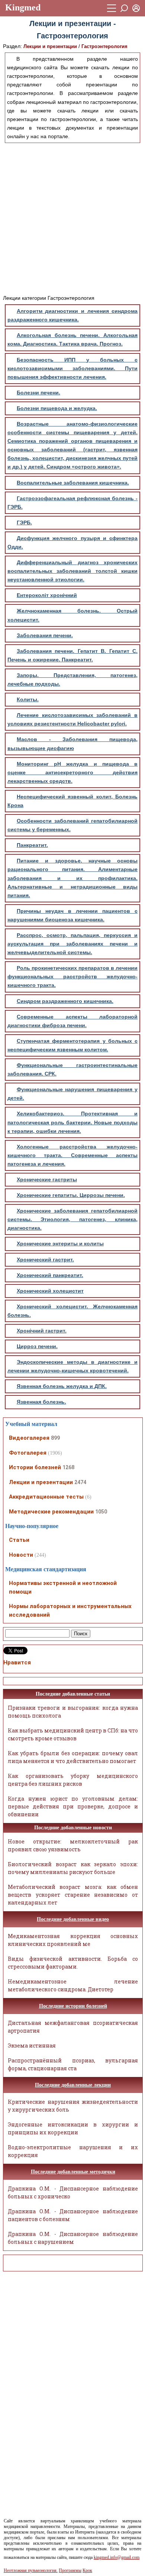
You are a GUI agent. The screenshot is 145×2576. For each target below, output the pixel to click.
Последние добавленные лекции (73, 2085)
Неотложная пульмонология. (31, 2570)
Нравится (17, 1662)
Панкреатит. (32, 845)
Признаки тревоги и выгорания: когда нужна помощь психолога (73, 1712)
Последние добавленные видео (73, 1919)
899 (55, 1438)
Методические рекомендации (51, 1512)
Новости (21, 1555)
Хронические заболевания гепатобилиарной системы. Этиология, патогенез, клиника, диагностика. (72, 1219)
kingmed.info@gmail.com (117, 2557)
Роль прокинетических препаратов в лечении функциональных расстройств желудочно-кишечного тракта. (72, 976)
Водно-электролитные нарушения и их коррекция (73, 2151)
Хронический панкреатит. (50, 1275)
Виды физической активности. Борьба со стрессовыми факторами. (73, 1963)
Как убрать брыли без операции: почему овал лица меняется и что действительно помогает (73, 1757)
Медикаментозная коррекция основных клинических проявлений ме (73, 1940)
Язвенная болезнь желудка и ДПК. (62, 1386)
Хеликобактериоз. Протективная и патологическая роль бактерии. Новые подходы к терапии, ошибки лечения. (72, 1122)
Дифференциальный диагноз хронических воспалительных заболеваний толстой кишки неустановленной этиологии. (72, 571)
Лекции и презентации (50, 46)
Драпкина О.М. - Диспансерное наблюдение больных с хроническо (73, 2192)
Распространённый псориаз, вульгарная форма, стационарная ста (73, 2064)
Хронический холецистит (50, 1291)
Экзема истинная (32, 2045)
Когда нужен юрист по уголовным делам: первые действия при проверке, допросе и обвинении (73, 1806)
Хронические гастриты (47, 1179)
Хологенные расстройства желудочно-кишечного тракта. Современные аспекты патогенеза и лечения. (72, 1155)
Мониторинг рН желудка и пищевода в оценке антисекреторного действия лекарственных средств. (72, 772)
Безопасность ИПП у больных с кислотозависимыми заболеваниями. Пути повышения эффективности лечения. (72, 368)
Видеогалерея (29, 1438)
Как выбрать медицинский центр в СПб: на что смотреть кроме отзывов (73, 1734)
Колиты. (28, 699)
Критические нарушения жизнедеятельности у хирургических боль (73, 2106)
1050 (101, 1512)
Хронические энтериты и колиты (60, 1243)
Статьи (19, 1540)
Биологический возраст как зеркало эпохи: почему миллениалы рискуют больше (73, 1868)
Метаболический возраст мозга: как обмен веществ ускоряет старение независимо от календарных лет (73, 1895)
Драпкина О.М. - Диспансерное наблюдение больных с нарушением (73, 2238)
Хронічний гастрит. (42, 1331)
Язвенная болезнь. (41, 1402)
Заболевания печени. (45, 635)
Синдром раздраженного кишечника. (65, 1001)
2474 (80, 1482)
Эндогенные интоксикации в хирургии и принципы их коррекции (73, 2128)
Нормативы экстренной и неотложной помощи (63, 1587)
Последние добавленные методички (73, 2172)
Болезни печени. (38, 393)
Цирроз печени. (37, 1346)
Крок (87, 2570)
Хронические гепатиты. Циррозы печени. (71, 1195)
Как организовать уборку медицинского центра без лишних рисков (73, 1780)
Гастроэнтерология (104, 46)
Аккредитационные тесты (46, 1497)
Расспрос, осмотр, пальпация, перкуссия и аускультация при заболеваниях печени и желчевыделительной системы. (72, 944)
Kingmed (23, 7)
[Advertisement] (72, 217)
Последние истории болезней (73, 2006)
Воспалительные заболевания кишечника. (73, 483)
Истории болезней (35, 1467)
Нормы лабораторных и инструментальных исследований (70, 1611)
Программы (70, 2570)
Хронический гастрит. (45, 1260)
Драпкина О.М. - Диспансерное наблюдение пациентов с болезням (73, 2215)
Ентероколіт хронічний (47, 595)
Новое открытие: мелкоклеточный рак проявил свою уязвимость (73, 1845)
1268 (68, 1467)
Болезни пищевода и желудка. (57, 408)
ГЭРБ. (24, 522)
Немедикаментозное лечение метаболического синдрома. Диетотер (73, 1985)
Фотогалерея (28, 1453)
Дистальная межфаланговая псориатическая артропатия (73, 2027)
